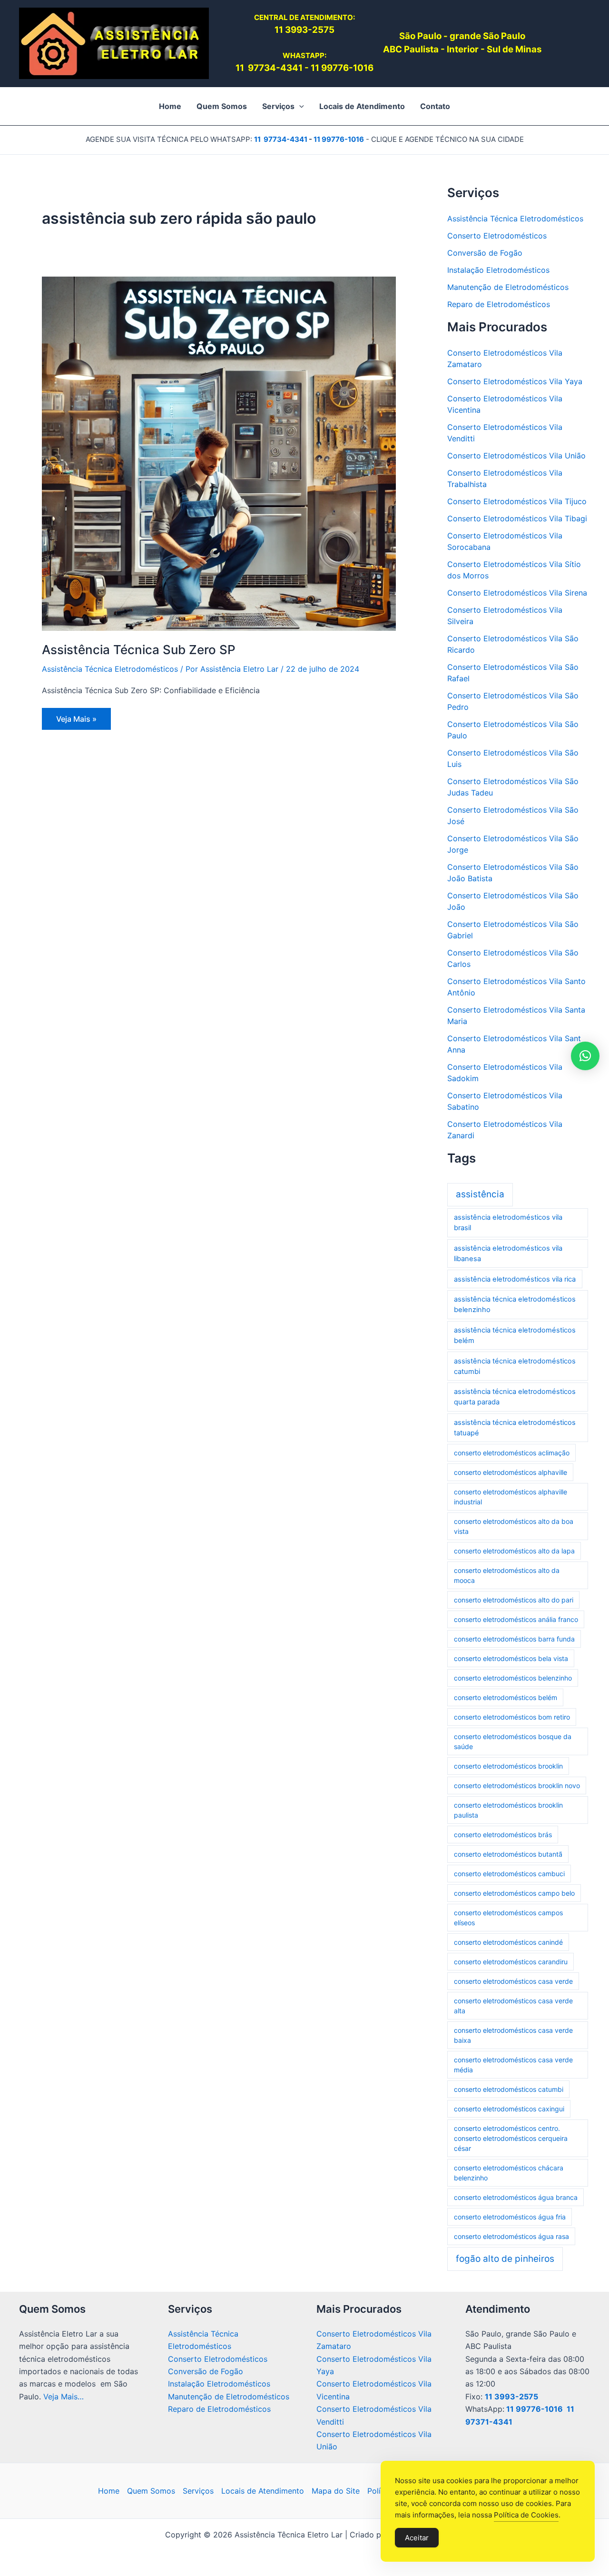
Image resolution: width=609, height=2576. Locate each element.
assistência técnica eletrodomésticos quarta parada (515, 1397)
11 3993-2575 (511, 2397)
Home (109, 2491)
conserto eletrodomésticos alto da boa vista (514, 1526)
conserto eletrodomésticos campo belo (514, 1893)
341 (295, 68)
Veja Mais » (77, 722)
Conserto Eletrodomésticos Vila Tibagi (517, 518)
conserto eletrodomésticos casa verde (513, 1981)
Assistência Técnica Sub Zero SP (139, 650)
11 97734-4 (261, 68)
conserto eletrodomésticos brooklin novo (517, 1785)
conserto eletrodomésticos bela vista (511, 1658)
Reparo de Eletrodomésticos (499, 304)
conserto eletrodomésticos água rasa (511, 2236)
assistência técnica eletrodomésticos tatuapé (515, 1428)
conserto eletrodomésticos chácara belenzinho (509, 2173)
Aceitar (417, 2538)
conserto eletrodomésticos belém (506, 1697)
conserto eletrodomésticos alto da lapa (514, 1551)
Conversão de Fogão (485, 253)
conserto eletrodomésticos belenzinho (513, 1678)
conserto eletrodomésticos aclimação (512, 1453)
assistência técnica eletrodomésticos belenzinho (515, 1304)
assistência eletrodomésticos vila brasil (508, 1223)
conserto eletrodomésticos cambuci (509, 1874)
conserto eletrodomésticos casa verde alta (513, 2006)
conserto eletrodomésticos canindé (508, 1942)
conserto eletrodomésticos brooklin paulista (508, 1810)
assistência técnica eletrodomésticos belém (515, 1335)
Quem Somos (151, 2491)
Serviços (198, 2491)
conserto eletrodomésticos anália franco (516, 1619)
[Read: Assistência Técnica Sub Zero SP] (219, 453)
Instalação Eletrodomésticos (498, 270)
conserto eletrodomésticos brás (503, 1835)
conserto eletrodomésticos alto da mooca (507, 1575)
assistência (480, 1194)
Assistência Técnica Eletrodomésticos (110, 669)
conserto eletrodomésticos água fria (510, 2217)
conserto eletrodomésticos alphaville (511, 1472)
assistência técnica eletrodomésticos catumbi (515, 1366)
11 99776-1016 (342, 68)
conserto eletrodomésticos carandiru (511, 1962)
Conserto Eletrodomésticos (497, 236)
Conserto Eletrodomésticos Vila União (516, 456)
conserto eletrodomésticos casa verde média (513, 2065)
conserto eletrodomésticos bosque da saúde (513, 1741)
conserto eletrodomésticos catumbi (509, 2089)
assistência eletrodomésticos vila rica (515, 1279)
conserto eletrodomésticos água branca (516, 2197)
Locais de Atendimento (263, 2491)
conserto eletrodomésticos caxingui (509, 2109)
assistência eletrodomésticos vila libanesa (508, 1253)
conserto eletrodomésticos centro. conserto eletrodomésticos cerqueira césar (511, 2138)
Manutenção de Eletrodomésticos (508, 287)
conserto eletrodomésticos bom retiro (512, 1717)
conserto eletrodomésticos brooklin (508, 1766)
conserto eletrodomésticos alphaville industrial (511, 1497)
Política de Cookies (526, 2515)
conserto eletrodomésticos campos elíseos (508, 1918)
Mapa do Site (336, 2491)
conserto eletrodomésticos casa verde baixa (513, 2035)
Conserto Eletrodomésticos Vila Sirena (517, 593)
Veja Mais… (64, 2397)
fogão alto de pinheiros (505, 2259)
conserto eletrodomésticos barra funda (514, 1639)
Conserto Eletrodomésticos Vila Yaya (515, 381)
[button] (299, 106)
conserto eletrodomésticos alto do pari (514, 1600)
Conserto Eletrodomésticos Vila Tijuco (517, 501)
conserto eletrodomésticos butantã (508, 1854)
